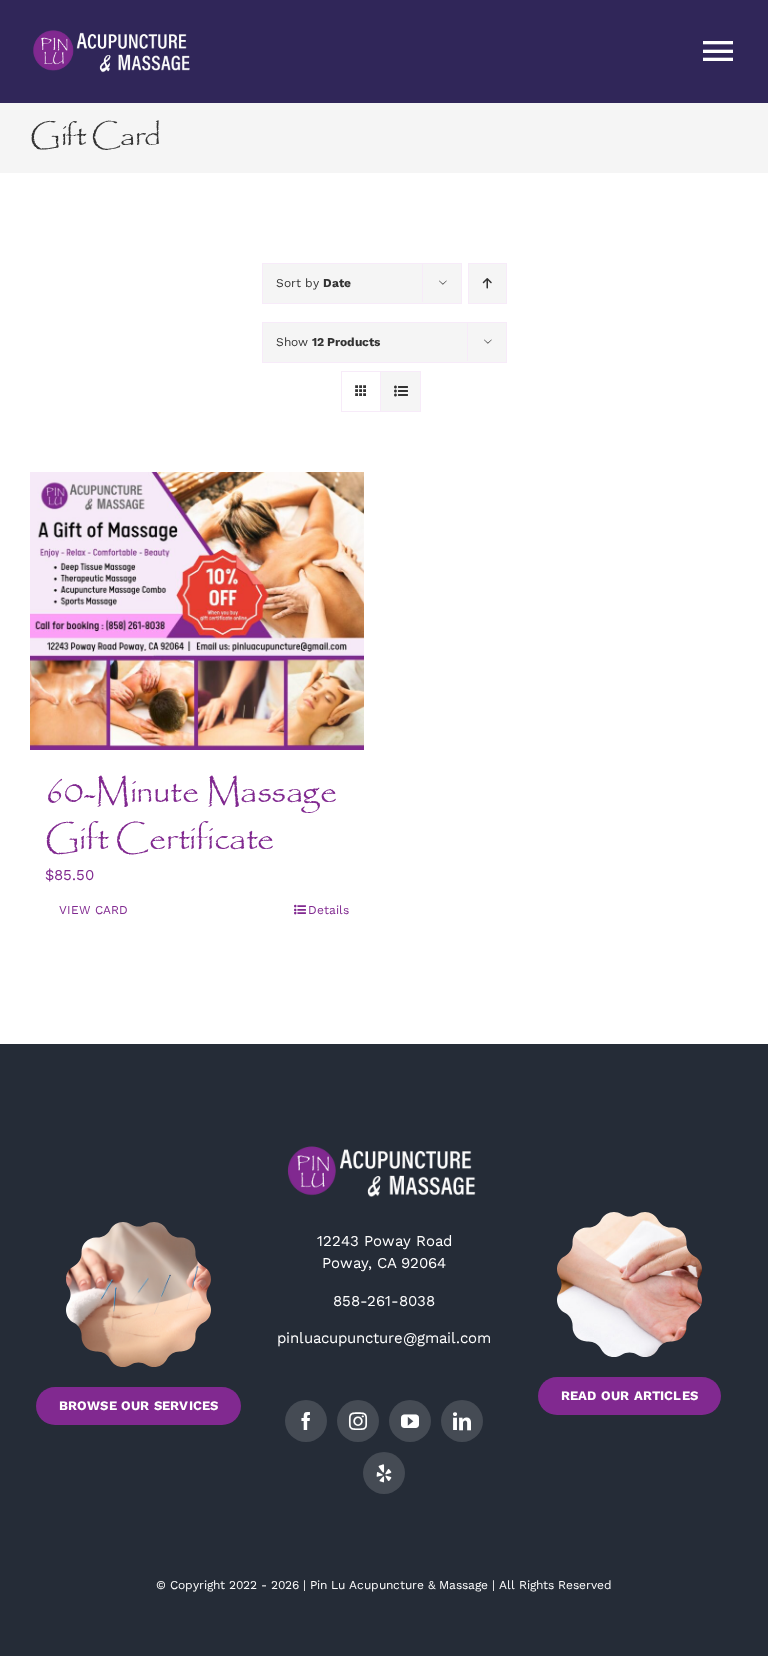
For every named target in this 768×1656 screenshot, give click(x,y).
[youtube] (410, 1421)
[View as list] (400, 391)
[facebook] (306, 1421)
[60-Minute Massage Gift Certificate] (197, 611)
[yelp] (384, 1473)
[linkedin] (462, 1421)
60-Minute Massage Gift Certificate (191, 816)
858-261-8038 (384, 1301)
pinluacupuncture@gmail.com (384, 1338)
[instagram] (358, 1421)
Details (328, 910)
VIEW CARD (93, 910)
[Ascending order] (487, 283)
